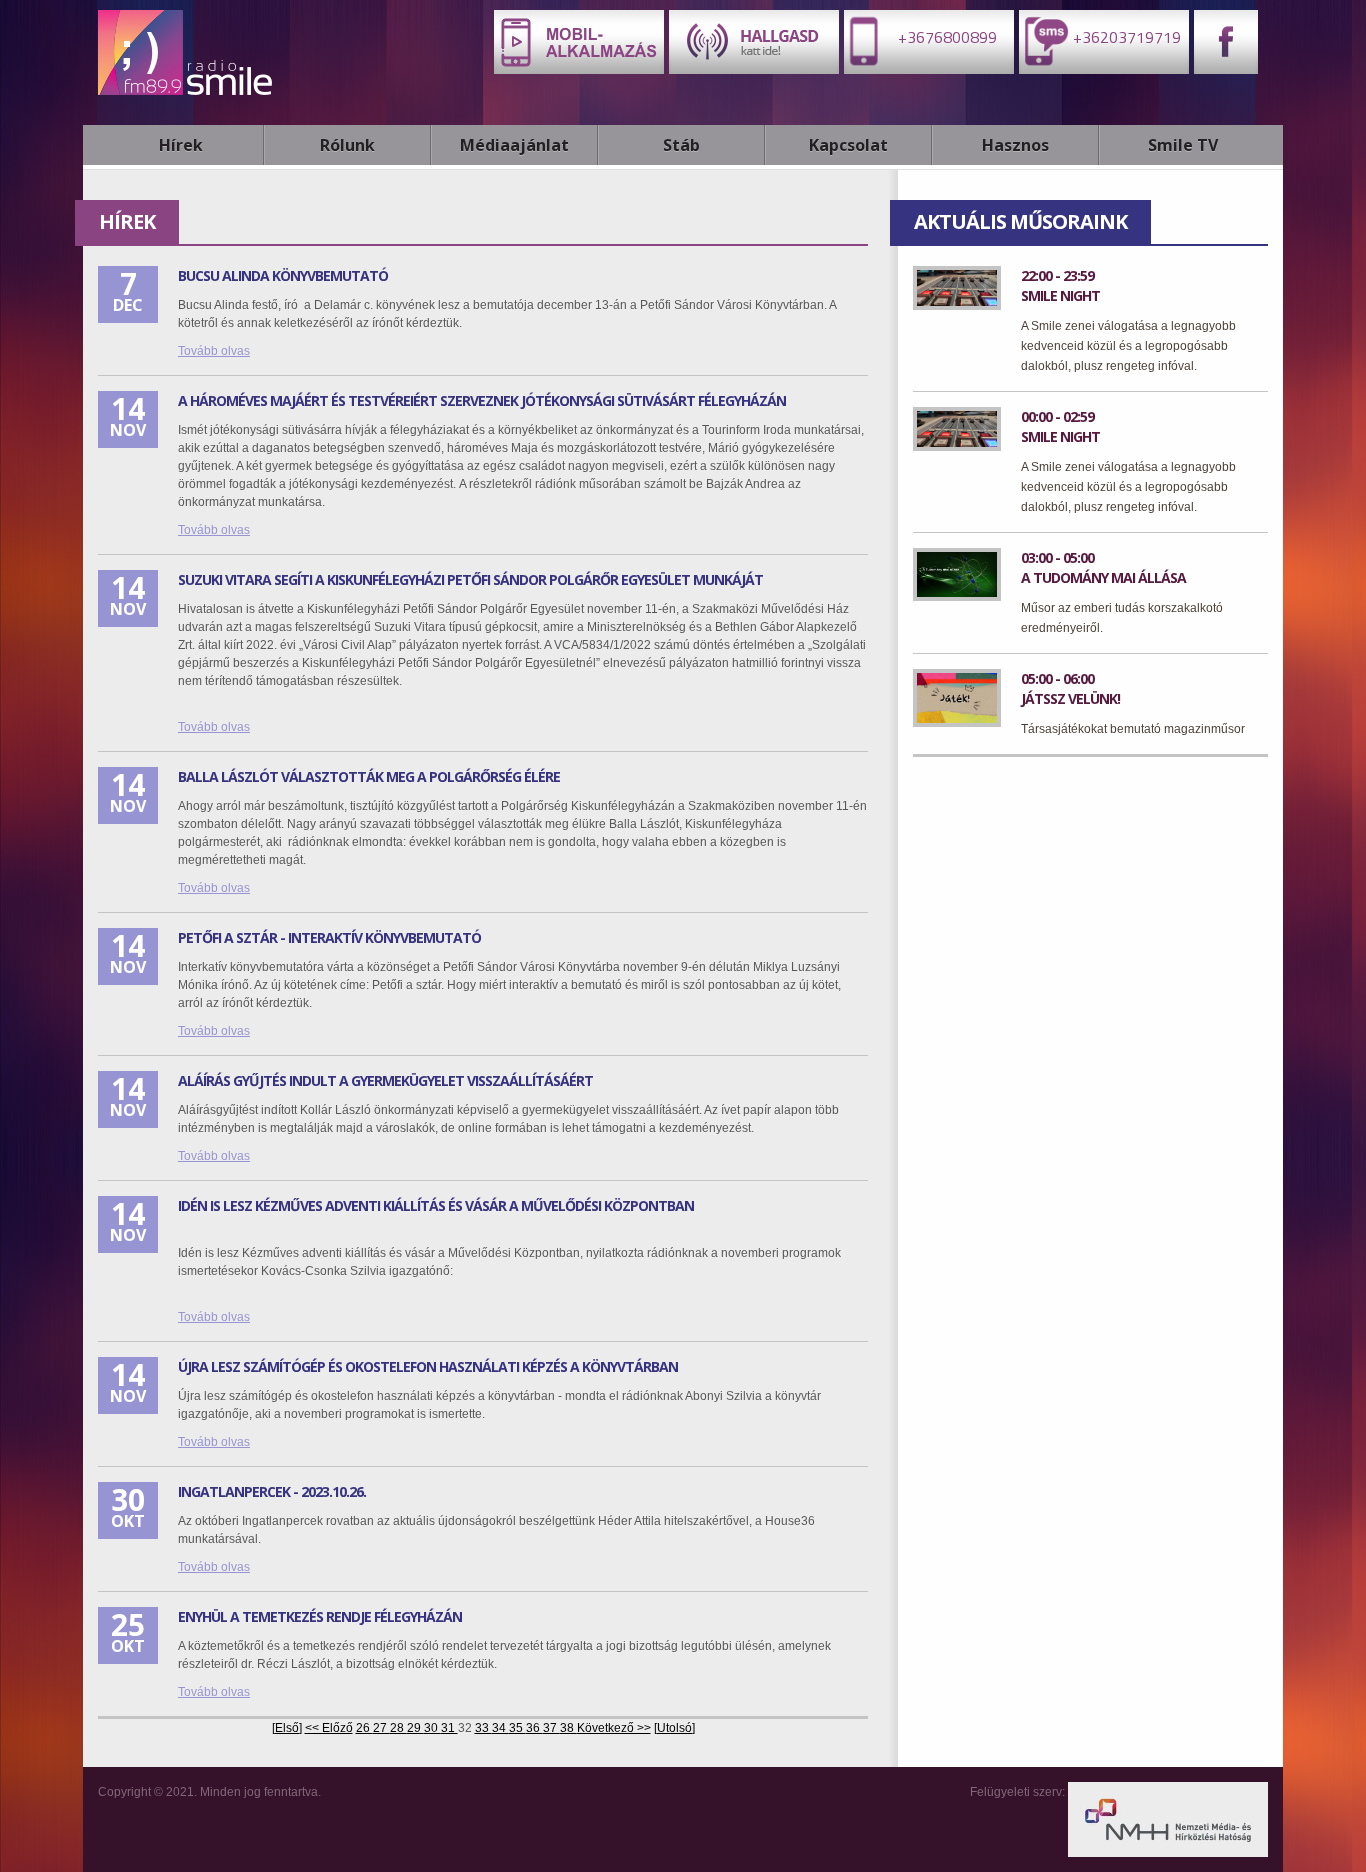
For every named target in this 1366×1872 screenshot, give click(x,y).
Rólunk (347, 145)
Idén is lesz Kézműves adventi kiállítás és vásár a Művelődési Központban (436, 1205)
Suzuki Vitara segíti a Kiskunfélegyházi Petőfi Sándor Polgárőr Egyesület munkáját (470, 579)
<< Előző (329, 1728)
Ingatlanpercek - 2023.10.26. (272, 1491)
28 (398, 1728)
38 (568, 1728)
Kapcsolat (848, 145)
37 (551, 1728)
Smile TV (1183, 145)
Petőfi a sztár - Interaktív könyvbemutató (329, 937)
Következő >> (614, 1728)
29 (415, 1728)
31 (449, 1728)
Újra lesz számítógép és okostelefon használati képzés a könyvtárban (428, 1366)
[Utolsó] (674, 1728)
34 (500, 1728)
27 (381, 1728)
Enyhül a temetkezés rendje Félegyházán (320, 1616)
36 (534, 1728)
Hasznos (1015, 145)
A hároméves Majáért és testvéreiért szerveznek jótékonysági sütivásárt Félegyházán (482, 400)
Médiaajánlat (514, 145)
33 (483, 1728)
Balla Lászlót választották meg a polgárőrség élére (369, 776)
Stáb (681, 145)
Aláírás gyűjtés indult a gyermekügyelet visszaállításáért (385, 1080)
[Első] (287, 1728)
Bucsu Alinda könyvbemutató (283, 275)
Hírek (181, 145)
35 (517, 1728)
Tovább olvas (214, 351)
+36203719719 (1125, 37)
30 (432, 1728)
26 (364, 1728)
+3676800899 (945, 37)
